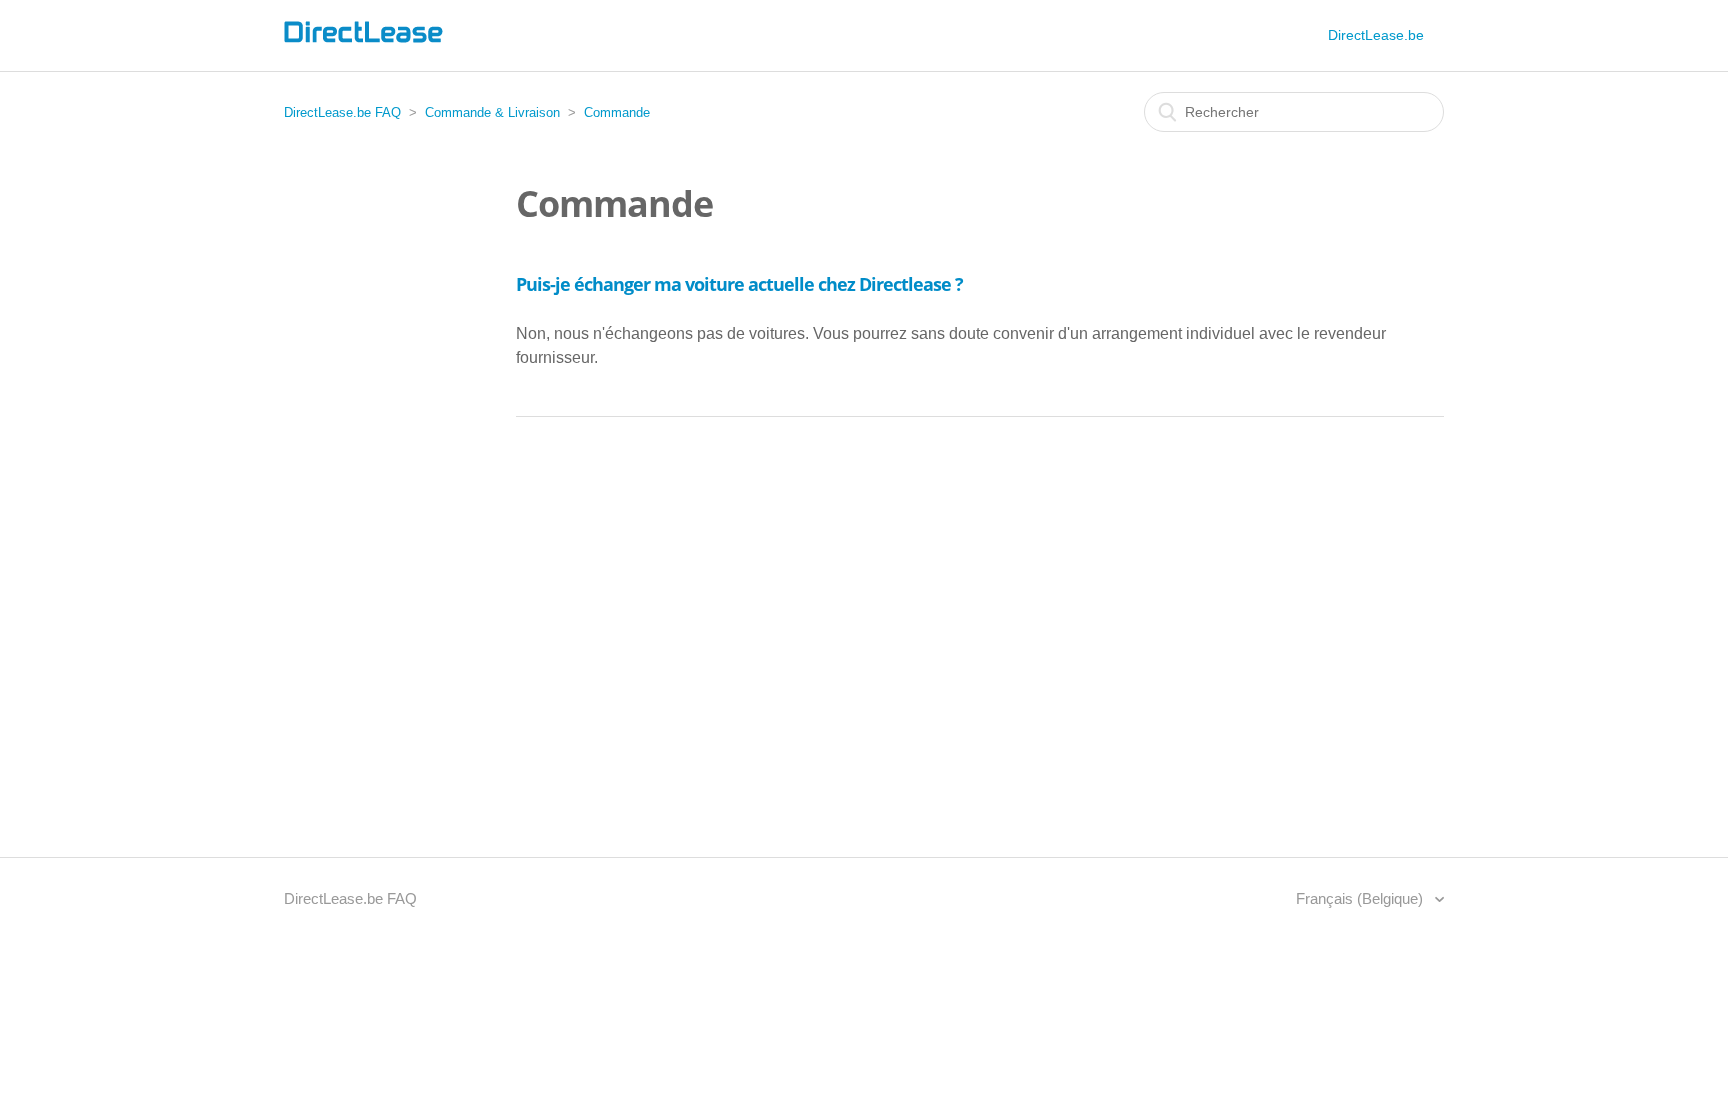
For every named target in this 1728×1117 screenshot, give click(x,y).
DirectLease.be (1376, 35)
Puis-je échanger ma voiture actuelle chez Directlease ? (739, 284)
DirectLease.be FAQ (342, 112)
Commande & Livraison (492, 112)
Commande (617, 112)
